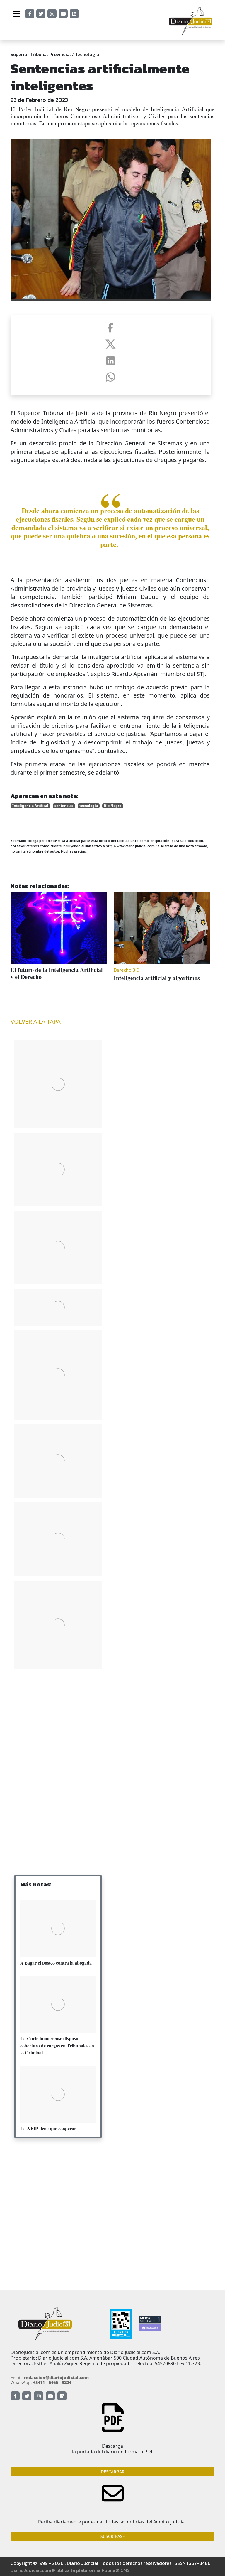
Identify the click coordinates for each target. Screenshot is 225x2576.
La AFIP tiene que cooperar (48, 2128)
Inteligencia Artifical (30, 806)
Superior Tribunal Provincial (41, 54)
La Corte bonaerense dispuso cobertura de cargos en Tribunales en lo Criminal (57, 2045)
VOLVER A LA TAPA (36, 1021)
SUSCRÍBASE (113, 2536)
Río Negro (113, 806)
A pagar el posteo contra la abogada (56, 1963)
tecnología (89, 806)
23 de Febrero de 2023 (39, 100)
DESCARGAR (113, 2472)
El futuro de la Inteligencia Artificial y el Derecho (57, 973)
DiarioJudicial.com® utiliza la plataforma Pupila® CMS (70, 2570)
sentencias (64, 806)
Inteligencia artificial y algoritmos (157, 978)
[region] (58, 1721)
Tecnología (87, 54)
